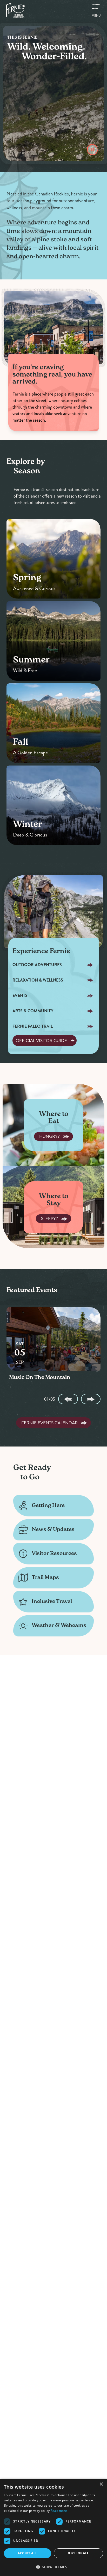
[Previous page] (68, 1399)
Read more (59, 2511)
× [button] (101, 2484)
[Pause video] (92, 150)
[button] (53, 2567)
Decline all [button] (78, 2553)
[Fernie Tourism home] (15, 10)
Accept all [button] (27, 2553)
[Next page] (91, 1399)
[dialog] (53, 2527)
